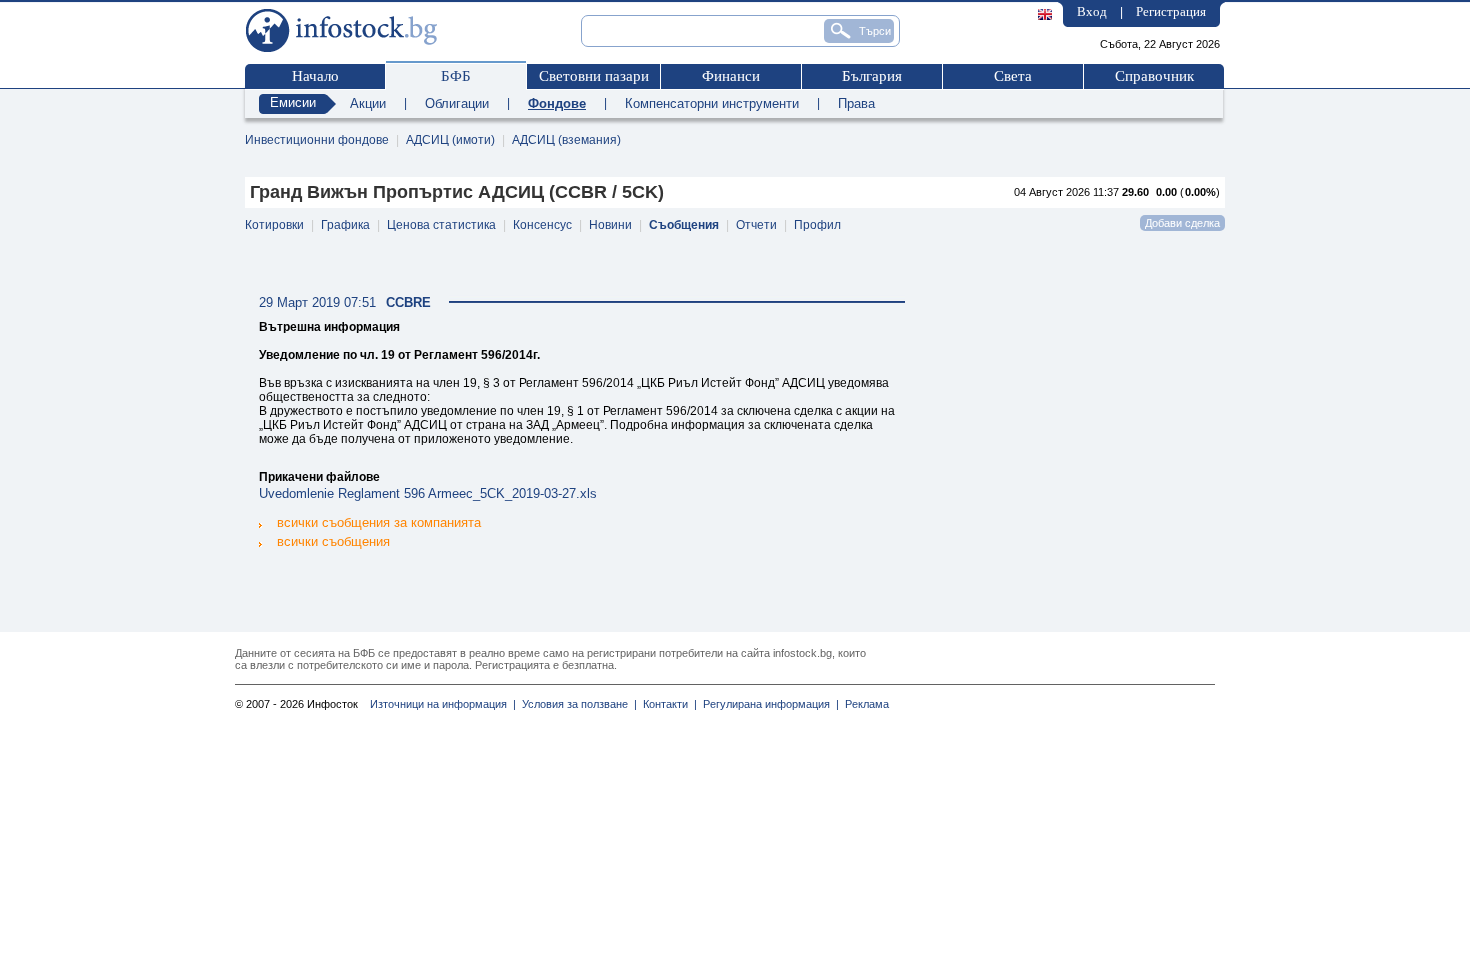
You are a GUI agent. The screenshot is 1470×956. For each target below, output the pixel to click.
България (872, 76)
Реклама (864, 704)
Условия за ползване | (576, 704)
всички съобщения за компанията (379, 522)
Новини (610, 225)
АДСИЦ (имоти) (450, 140)
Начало (315, 76)
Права (856, 103)
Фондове (557, 103)
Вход (1092, 11)
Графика (345, 225)
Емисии (293, 102)
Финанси (731, 76)
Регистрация (1171, 11)
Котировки (274, 225)
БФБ (456, 76)
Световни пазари (594, 76)
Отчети (756, 225)
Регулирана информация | (768, 704)
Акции (368, 103)
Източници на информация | (443, 704)
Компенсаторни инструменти (712, 103)
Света (1013, 76)
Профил (817, 225)
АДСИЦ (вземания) (566, 140)
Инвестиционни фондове (317, 140)
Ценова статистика (441, 225)
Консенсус (542, 225)
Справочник (1154, 76)
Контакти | (667, 704)
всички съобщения (333, 541)
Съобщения (684, 225)
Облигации (457, 103)
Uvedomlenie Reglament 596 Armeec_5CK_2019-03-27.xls (428, 493)
